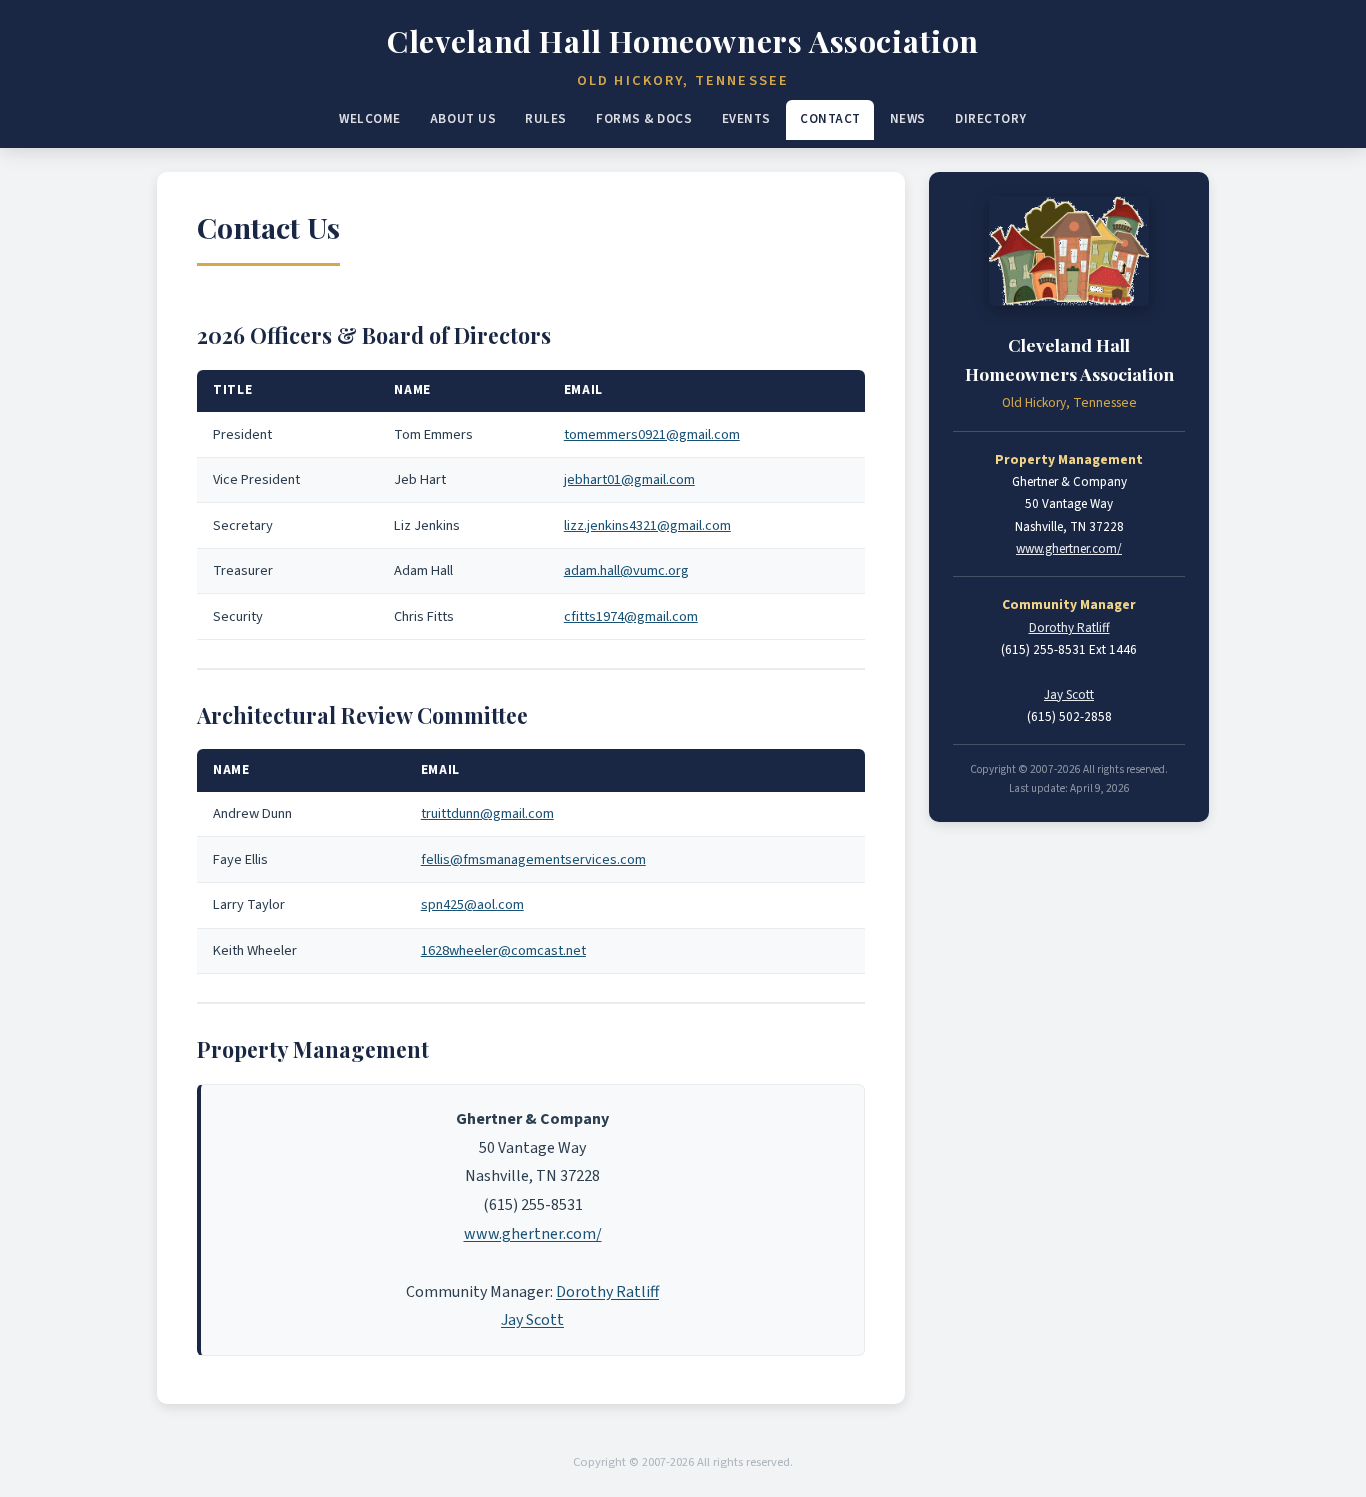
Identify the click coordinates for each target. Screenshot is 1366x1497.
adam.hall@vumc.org (626, 570)
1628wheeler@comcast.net (503, 950)
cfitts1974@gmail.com (631, 616)
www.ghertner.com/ (533, 1234)
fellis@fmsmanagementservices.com (533, 859)
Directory (991, 119)
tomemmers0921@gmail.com (652, 434)
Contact (830, 119)
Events (746, 119)
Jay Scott (532, 1320)
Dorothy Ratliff (607, 1292)
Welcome (370, 119)
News (908, 119)
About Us (463, 119)
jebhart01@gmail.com (629, 479)
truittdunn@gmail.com (487, 813)
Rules (546, 119)
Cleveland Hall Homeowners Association (683, 40)
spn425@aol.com (472, 904)
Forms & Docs (644, 119)
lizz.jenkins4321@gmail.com (647, 525)
